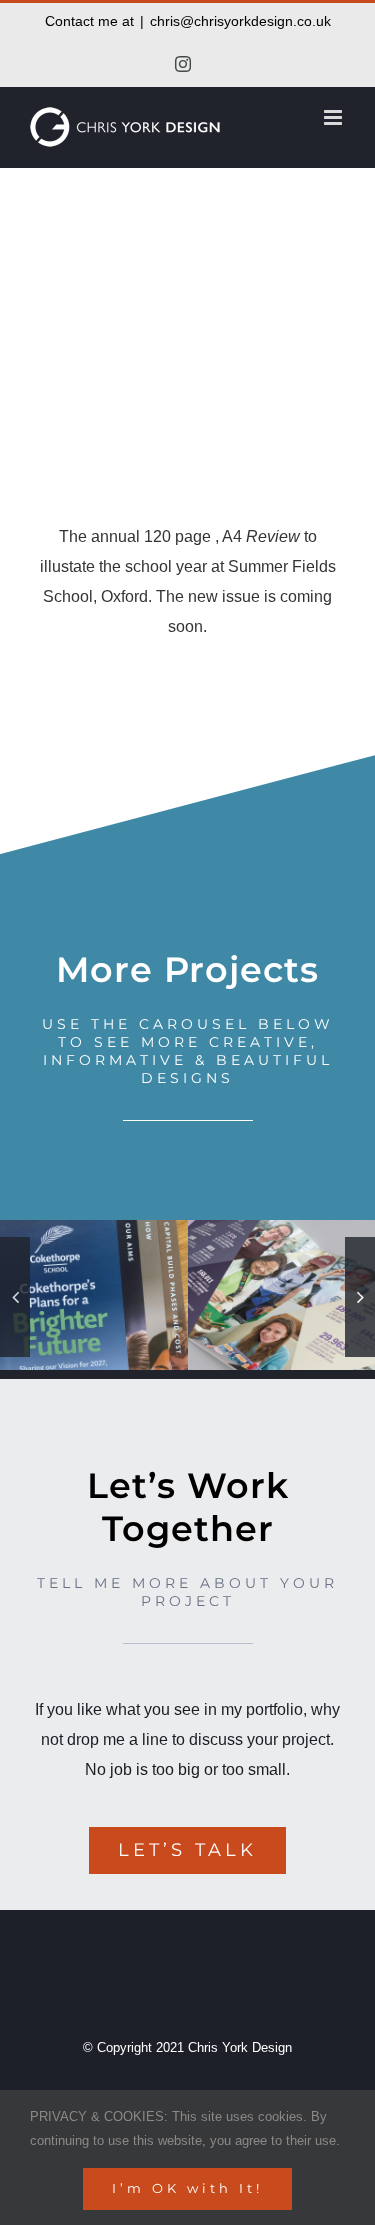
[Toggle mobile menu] (334, 117)
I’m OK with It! (187, 2188)
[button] (15, 1297)
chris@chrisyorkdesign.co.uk (240, 21)
